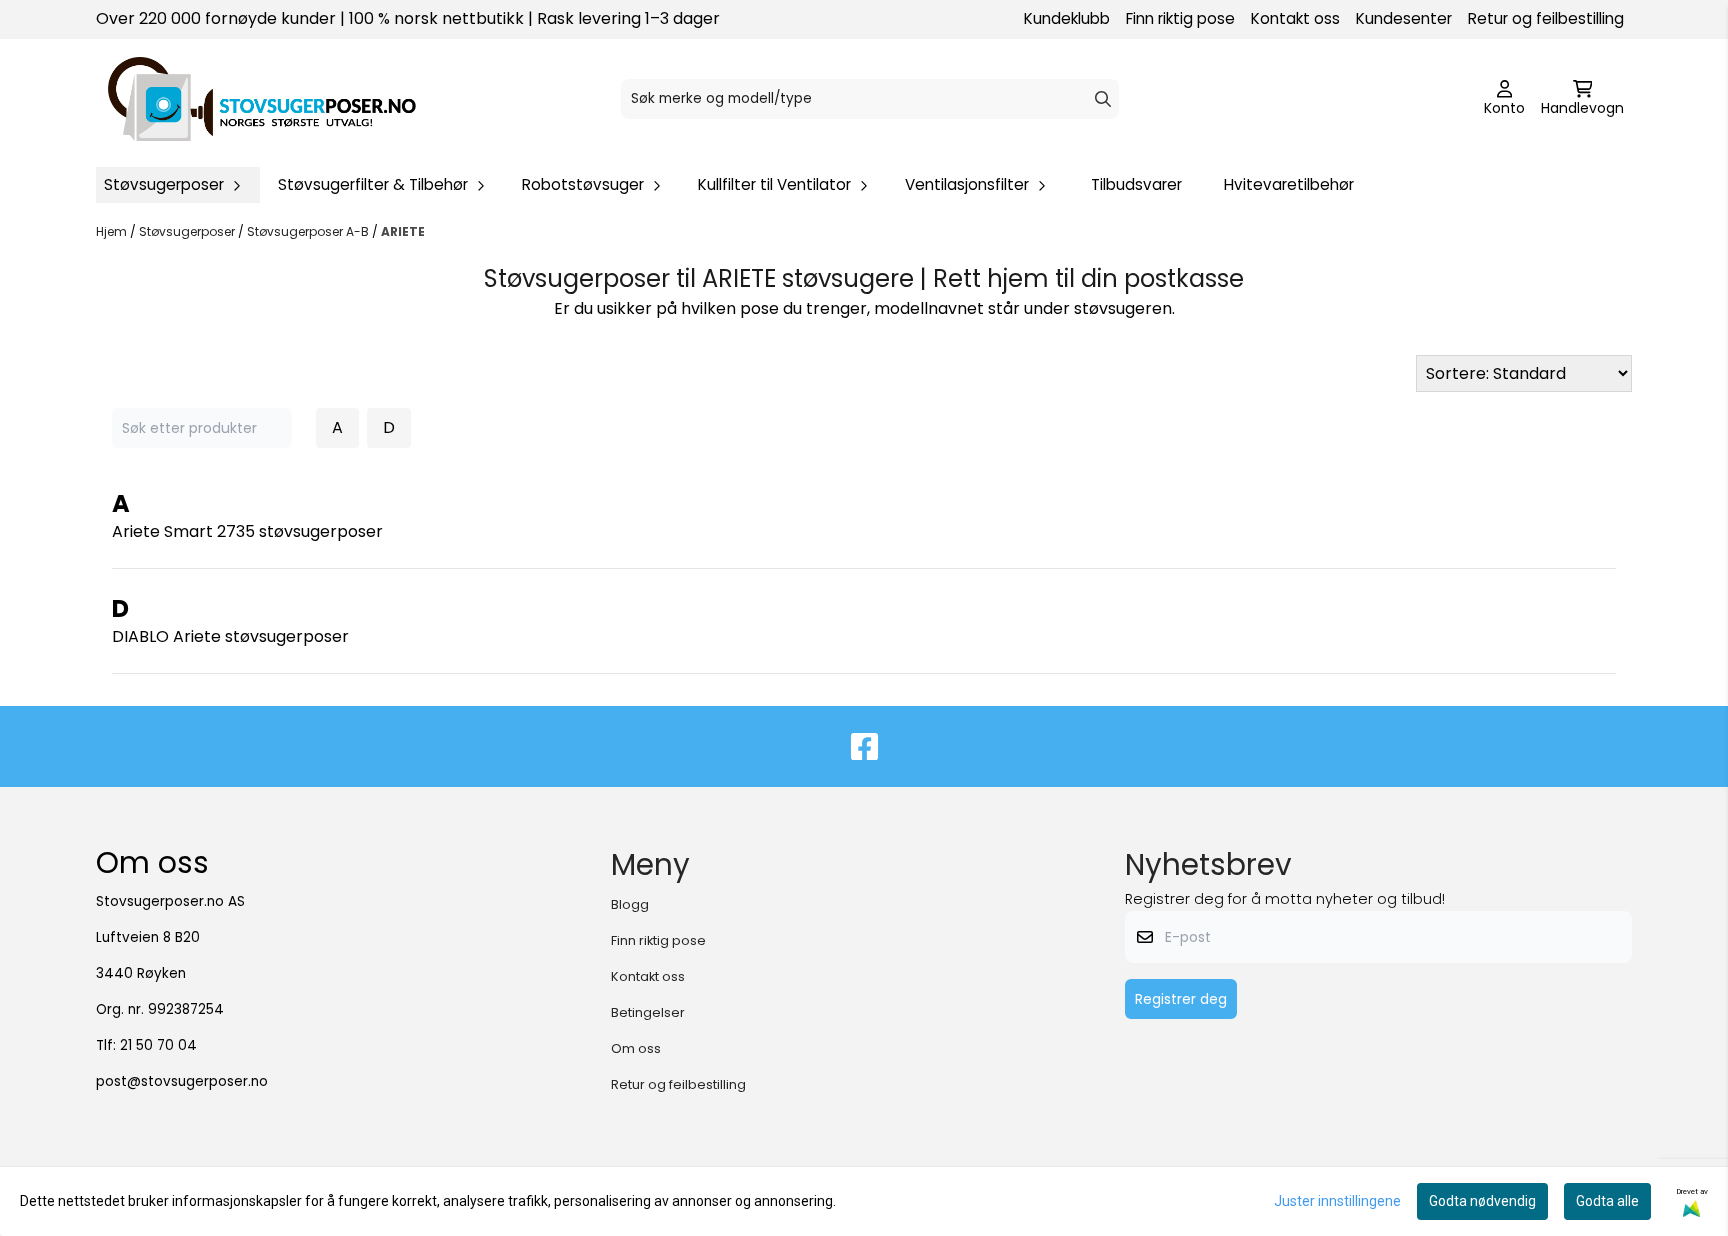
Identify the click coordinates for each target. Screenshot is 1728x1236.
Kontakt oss (1295, 18)
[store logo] (262, 99)
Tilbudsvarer (1136, 184)
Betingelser (648, 1012)
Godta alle (1607, 1201)
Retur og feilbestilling (1546, 18)
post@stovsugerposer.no (182, 1081)
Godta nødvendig (1482, 1201)
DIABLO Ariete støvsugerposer (230, 636)
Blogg (630, 904)
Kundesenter (1404, 18)
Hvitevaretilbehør (1289, 184)
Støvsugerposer (188, 231)
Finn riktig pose (1180, 18)
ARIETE (403, 231)
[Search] (1103, 99)
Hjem (113, 231)
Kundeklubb (1067, 18)
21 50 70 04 (158, 1045)
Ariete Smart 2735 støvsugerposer (247, 531)
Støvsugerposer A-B (309, 231)
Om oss (636, 1048)
